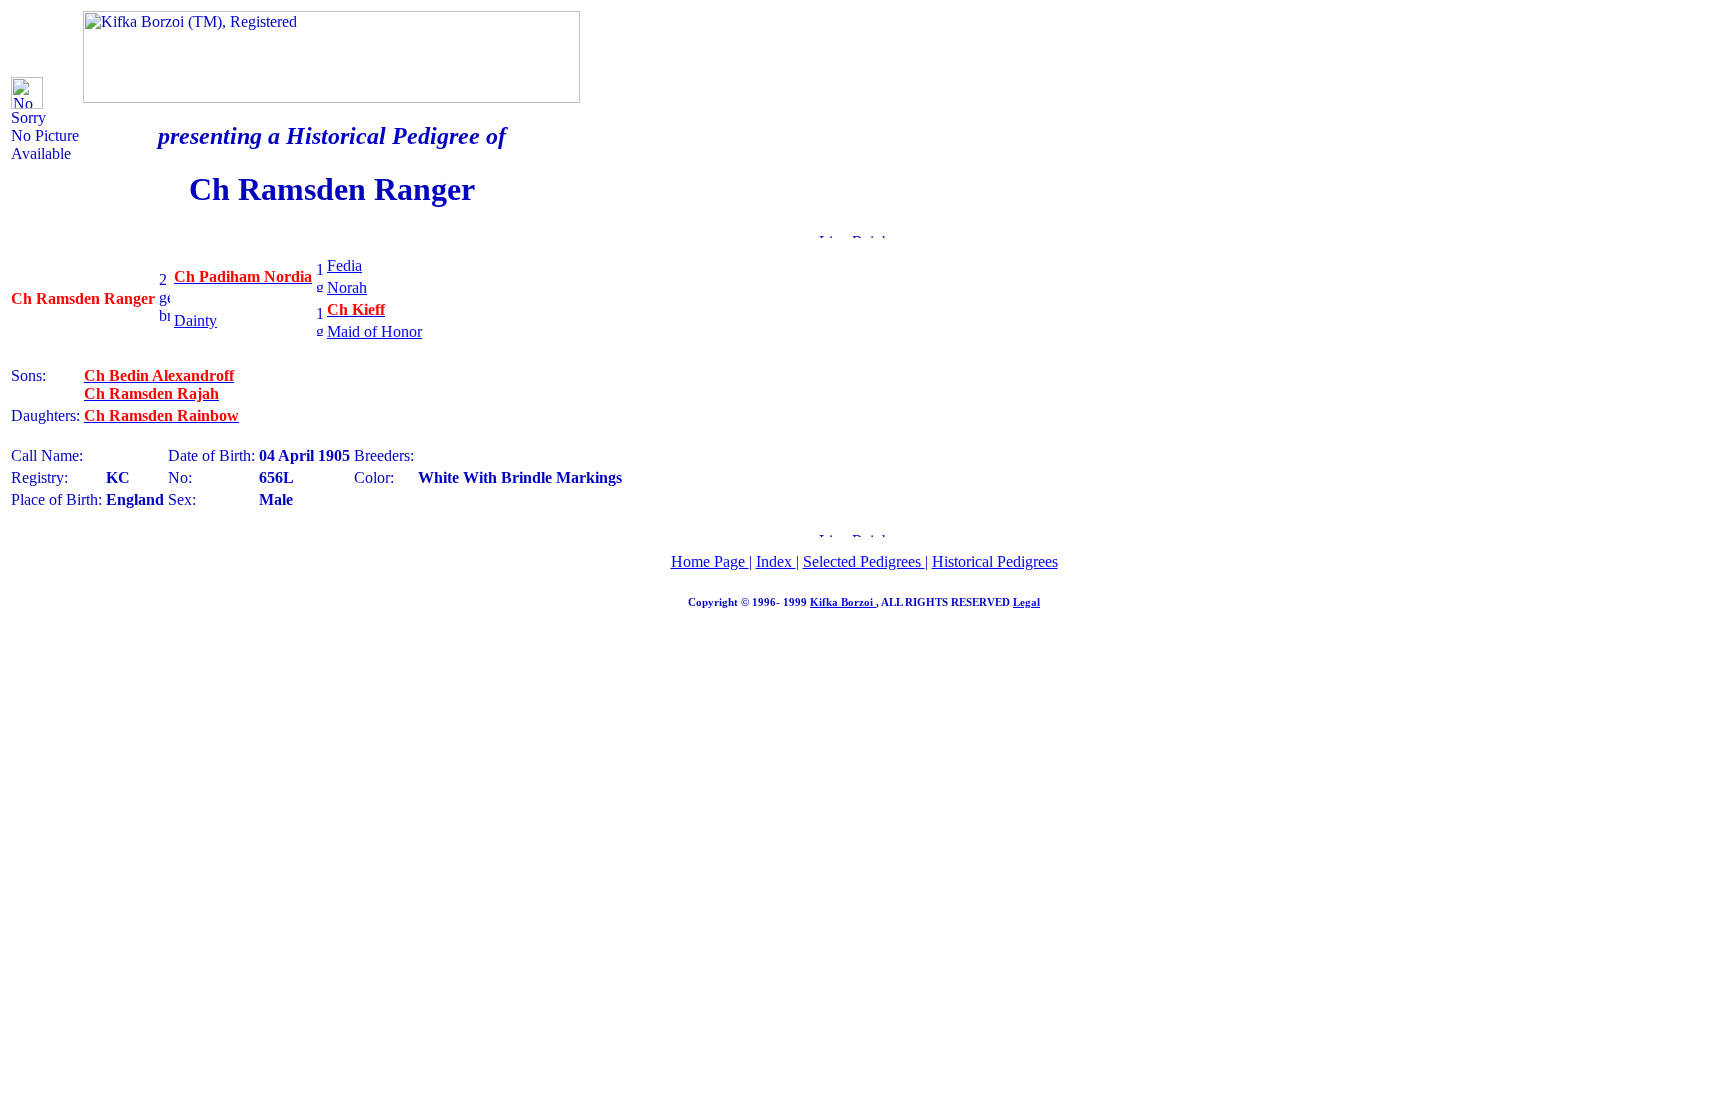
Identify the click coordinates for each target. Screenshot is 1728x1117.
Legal (1026, 602)
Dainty (195, 320)
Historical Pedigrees (995, 561)
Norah (347, 287)
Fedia (344, 265)
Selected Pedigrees (864, 561)
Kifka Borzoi (843, 602)
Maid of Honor (374, 331)
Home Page (710, 561)
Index (776, 561)
